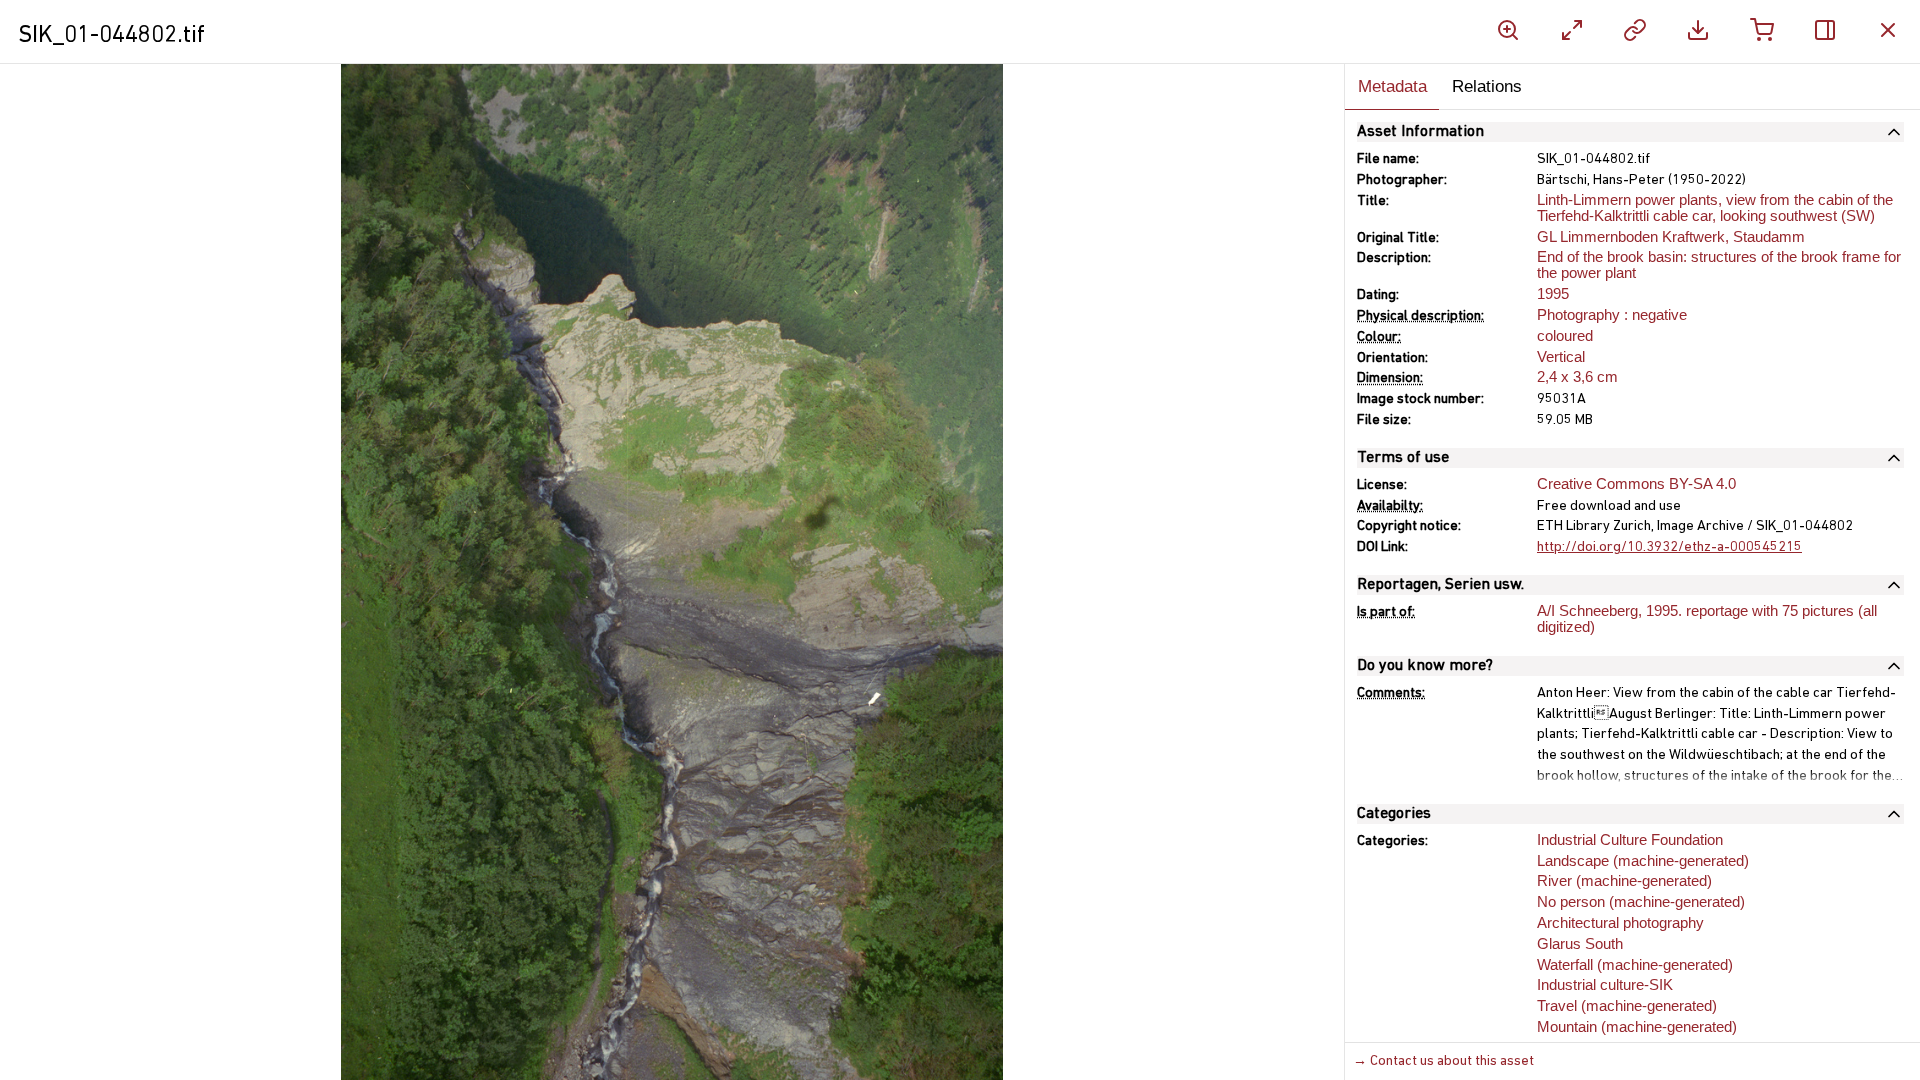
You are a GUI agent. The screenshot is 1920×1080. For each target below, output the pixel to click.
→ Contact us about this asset (1443, 1061)
